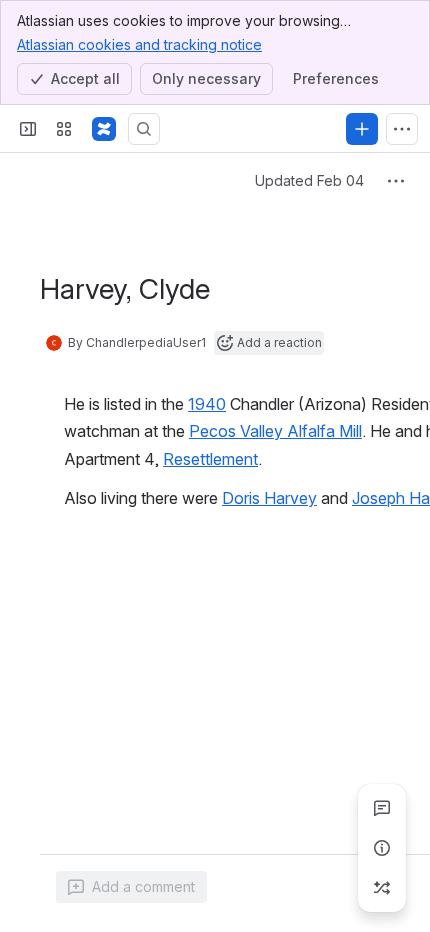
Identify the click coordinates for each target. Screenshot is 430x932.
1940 (207, 404)
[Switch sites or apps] (64, 129)
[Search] (144, 129)
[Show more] (402, 129)
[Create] (362, 129)
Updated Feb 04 (309, 180)
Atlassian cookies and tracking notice (139, 44)
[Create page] (382, 888)
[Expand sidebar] (28, 129)
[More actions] (396, 181)
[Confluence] (104, 129)
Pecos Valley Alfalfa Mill (275, 431)
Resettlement (210, 459)
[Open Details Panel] (382, 848)
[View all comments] (382, 808)
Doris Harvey (269, 498)
